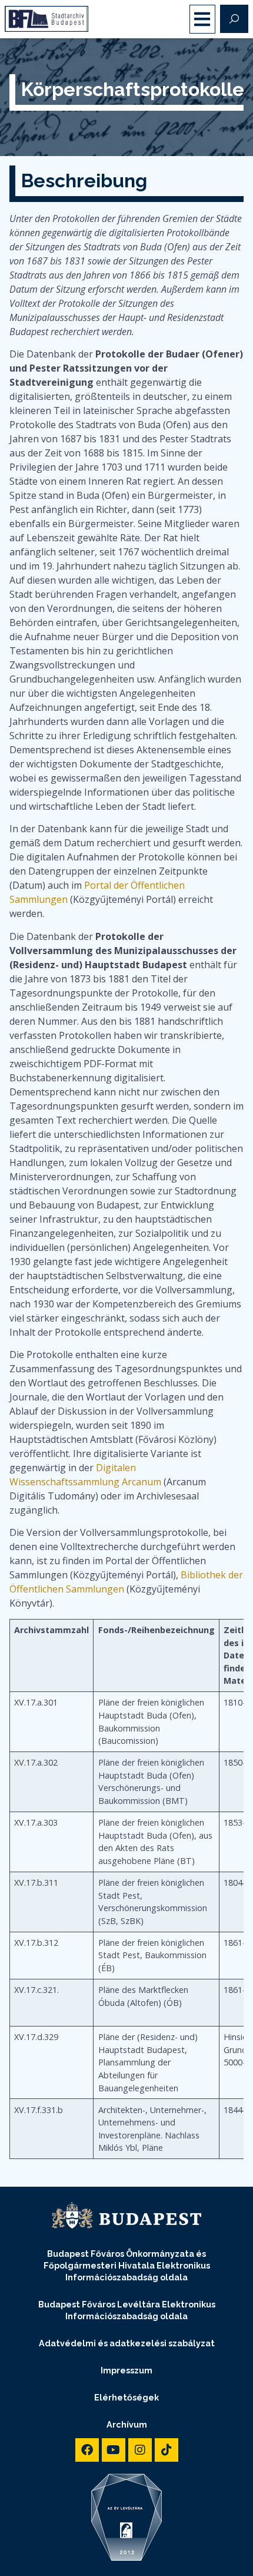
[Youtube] (114, 2450)
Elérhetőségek (126, 2397)
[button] (203, 19)
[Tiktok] (167, 2450)
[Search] (234, 19)
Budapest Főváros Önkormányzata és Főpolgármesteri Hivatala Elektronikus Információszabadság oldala (127, 2265)
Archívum (127, 2424)
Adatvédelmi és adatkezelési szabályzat (127, 2343)
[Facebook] (87, 2450)
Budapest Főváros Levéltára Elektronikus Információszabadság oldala (127, 2310)
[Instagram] (140, 2450)
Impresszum (126, 2370)
